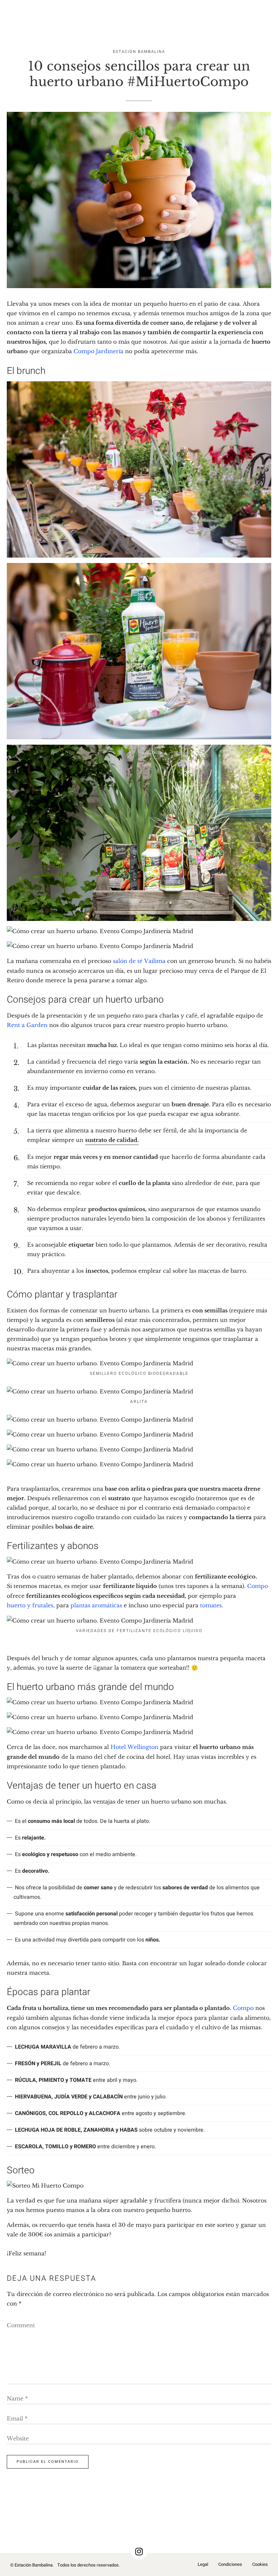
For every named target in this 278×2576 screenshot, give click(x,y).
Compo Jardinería (98, 351)
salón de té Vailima (139, 961)
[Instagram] (139, 2551)
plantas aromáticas (96, 1605)
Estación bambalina (139, 52)
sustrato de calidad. (112, 1140)
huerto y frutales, (31, 1605)
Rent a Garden (27, 1025)
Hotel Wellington (134, 1747)
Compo (257, 1586)
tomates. (212, 1605)
